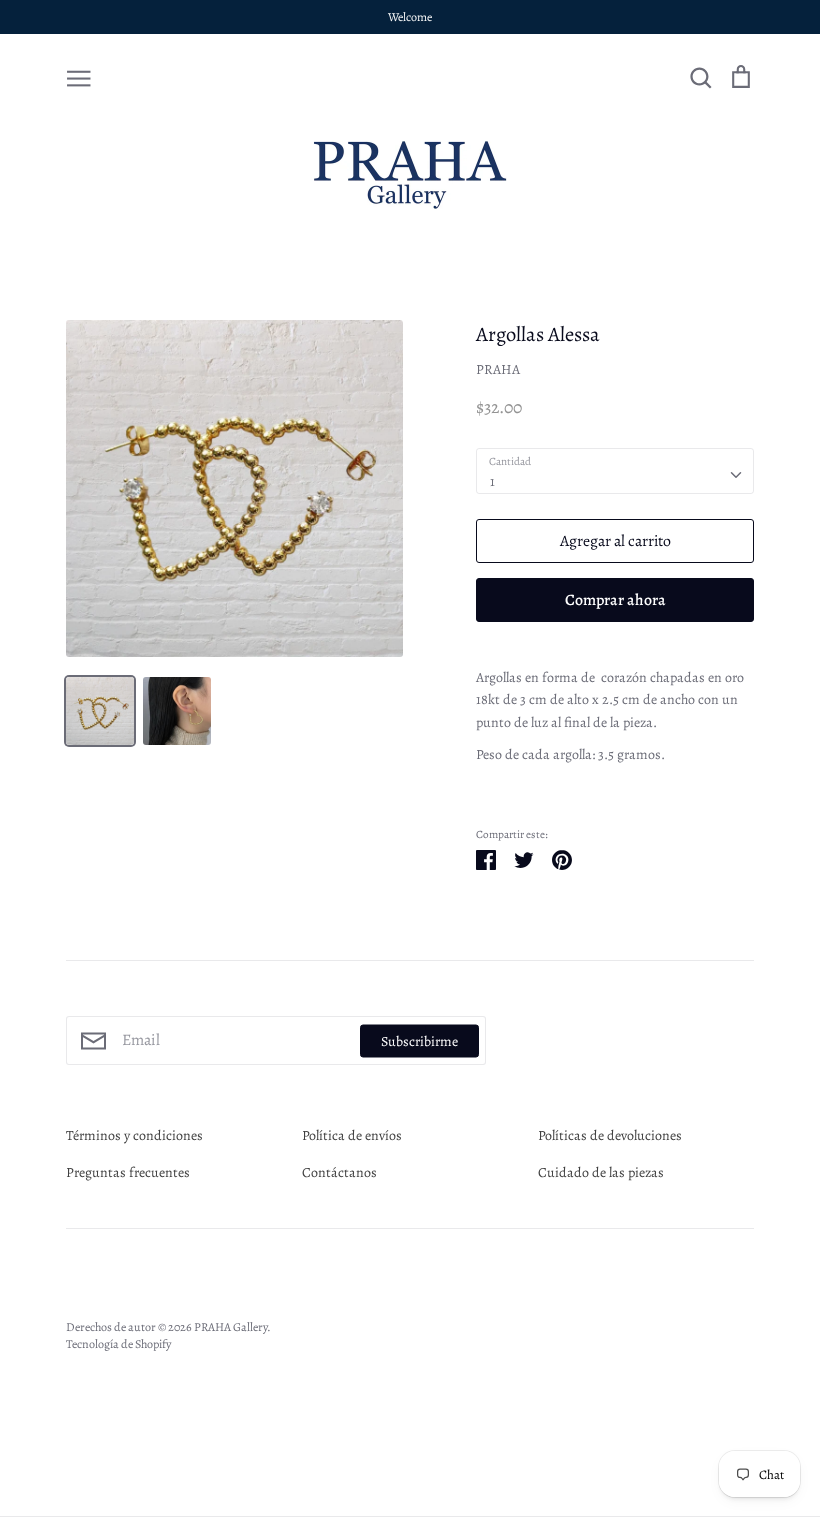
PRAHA (498, 369)
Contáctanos (339, 1172)
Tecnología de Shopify (118, 1344)
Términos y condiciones (134, 1135)
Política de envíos (352, 1135)
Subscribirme (419, 1040)
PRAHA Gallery (230, 1327)
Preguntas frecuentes (128, 1172)
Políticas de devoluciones (610, 1135)
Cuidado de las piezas (601, 1172)
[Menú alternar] (79, 77)
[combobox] (615, 471)
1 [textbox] (492, 481)
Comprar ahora (615, 599)
